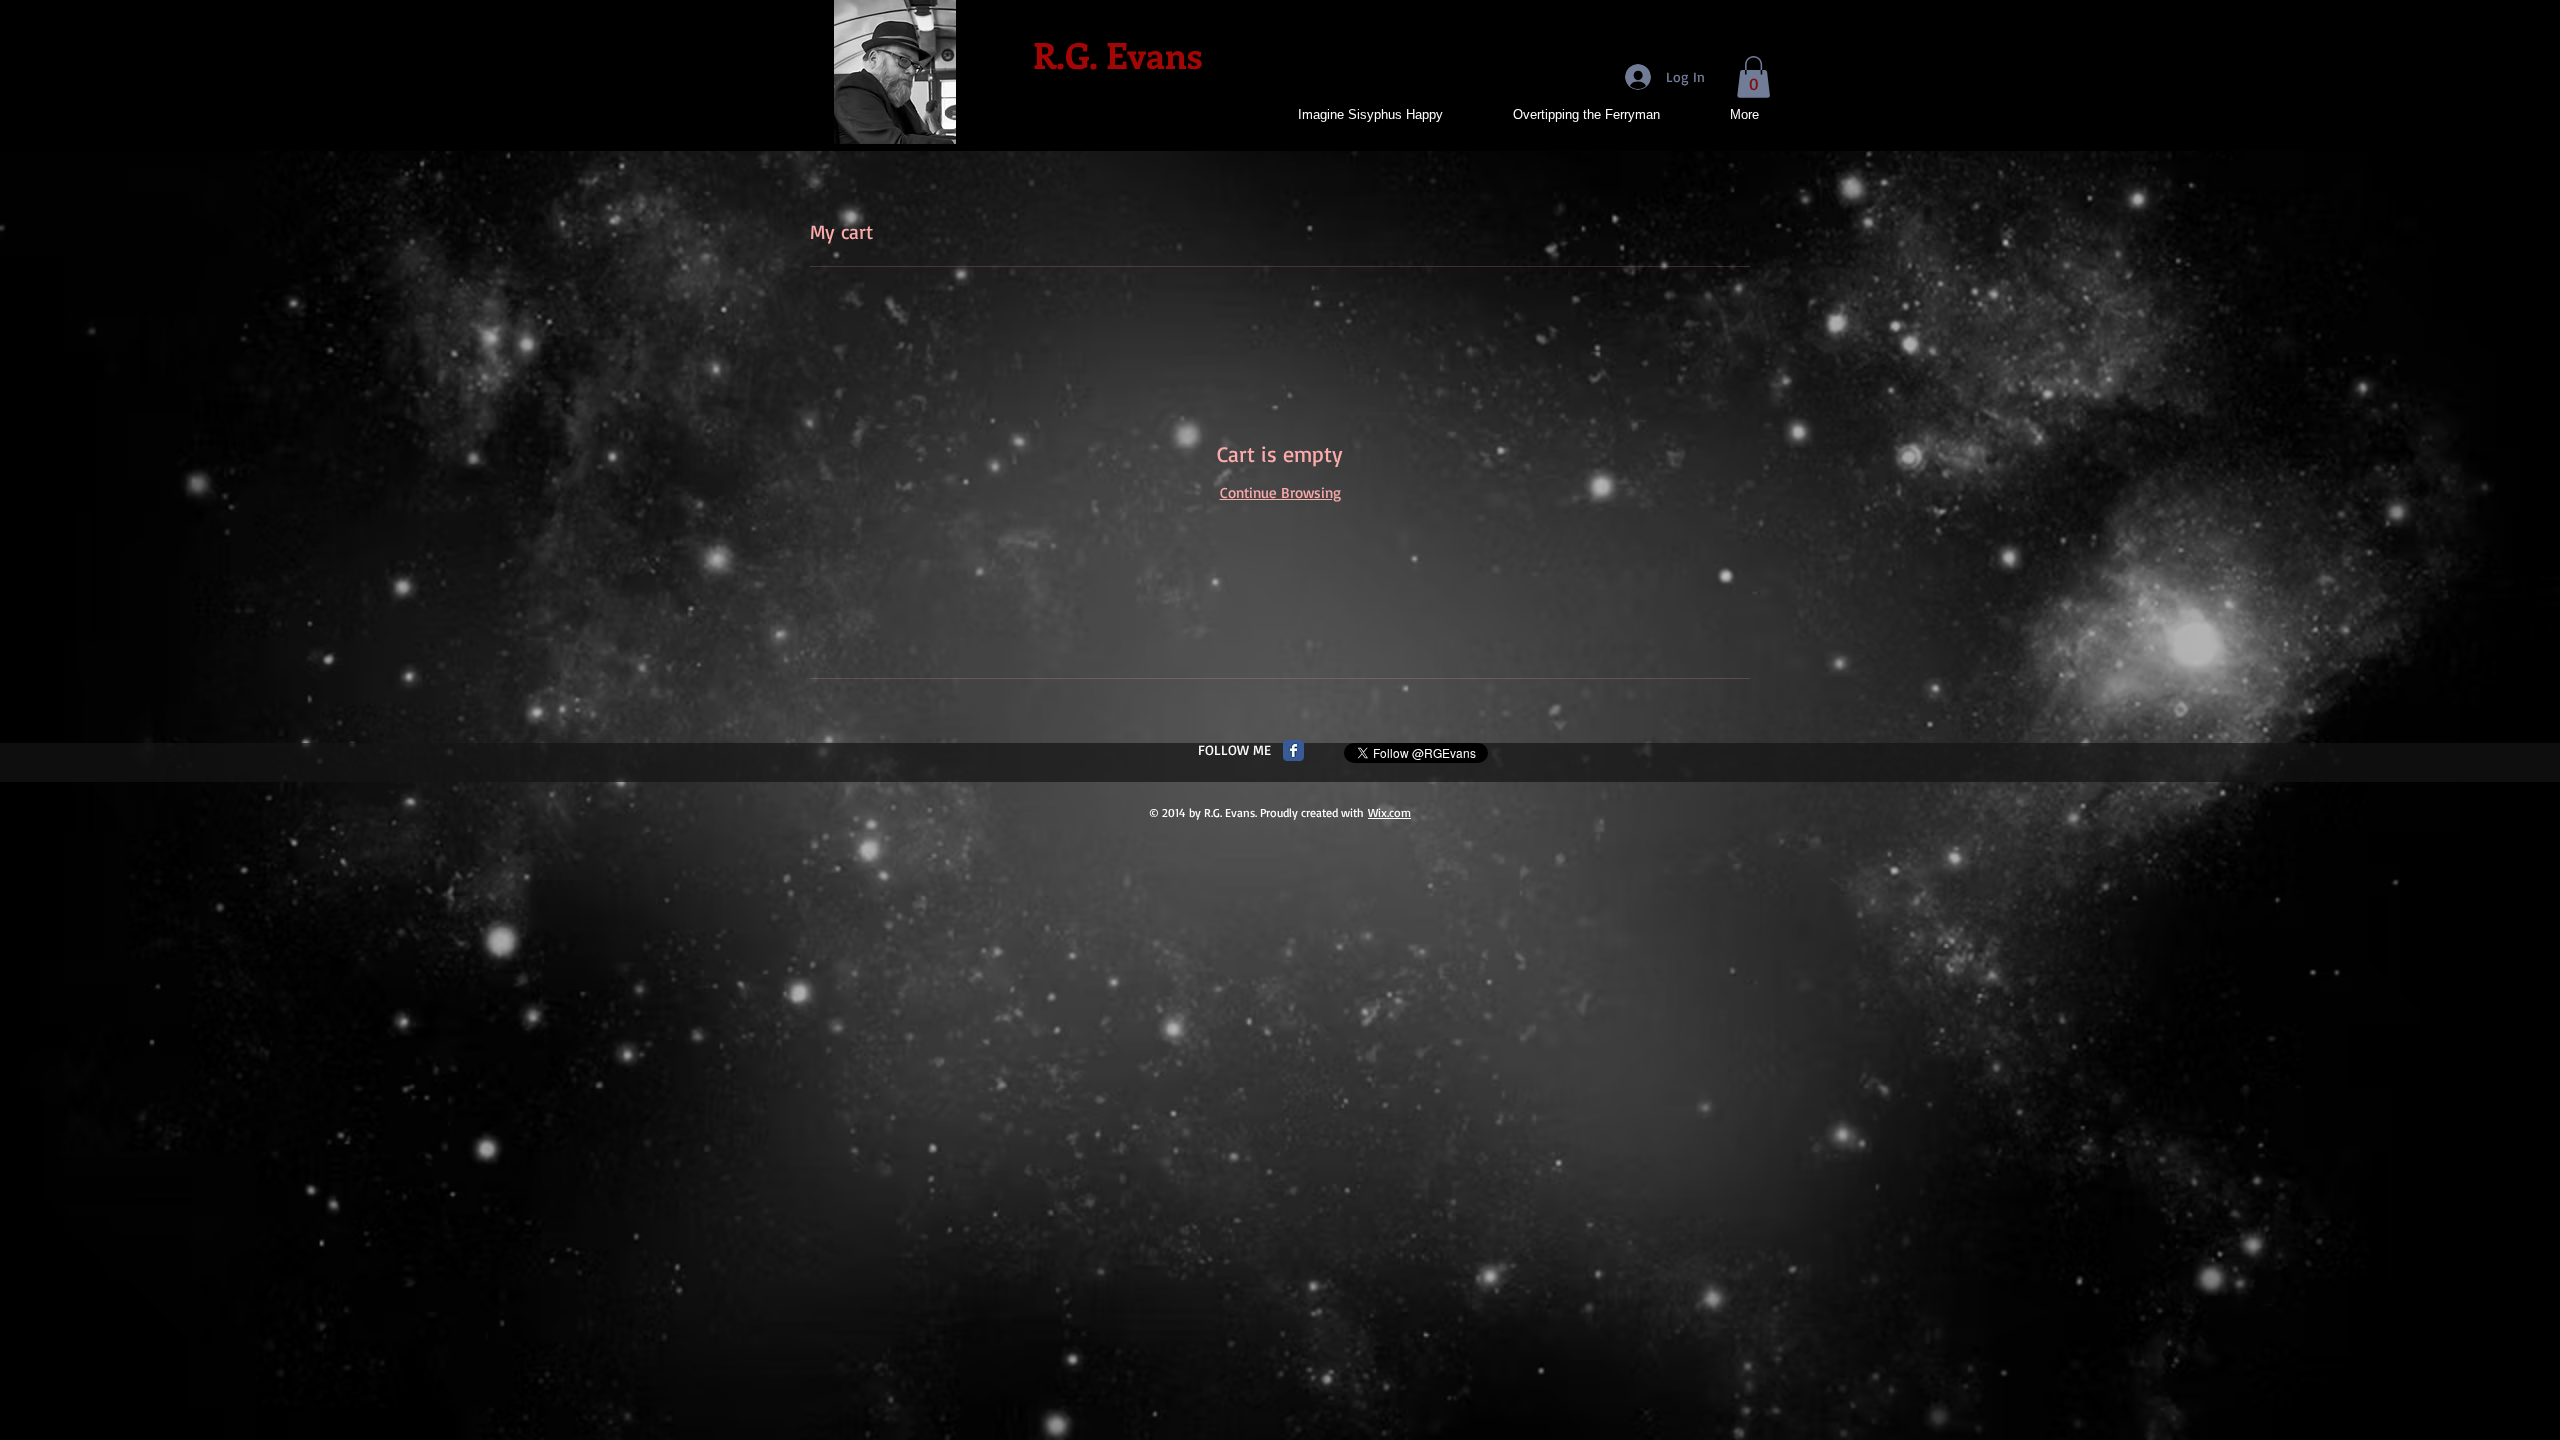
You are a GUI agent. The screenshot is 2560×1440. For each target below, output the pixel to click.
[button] (1753, 77)
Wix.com (1389, 812)
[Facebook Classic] (1293, 750)
